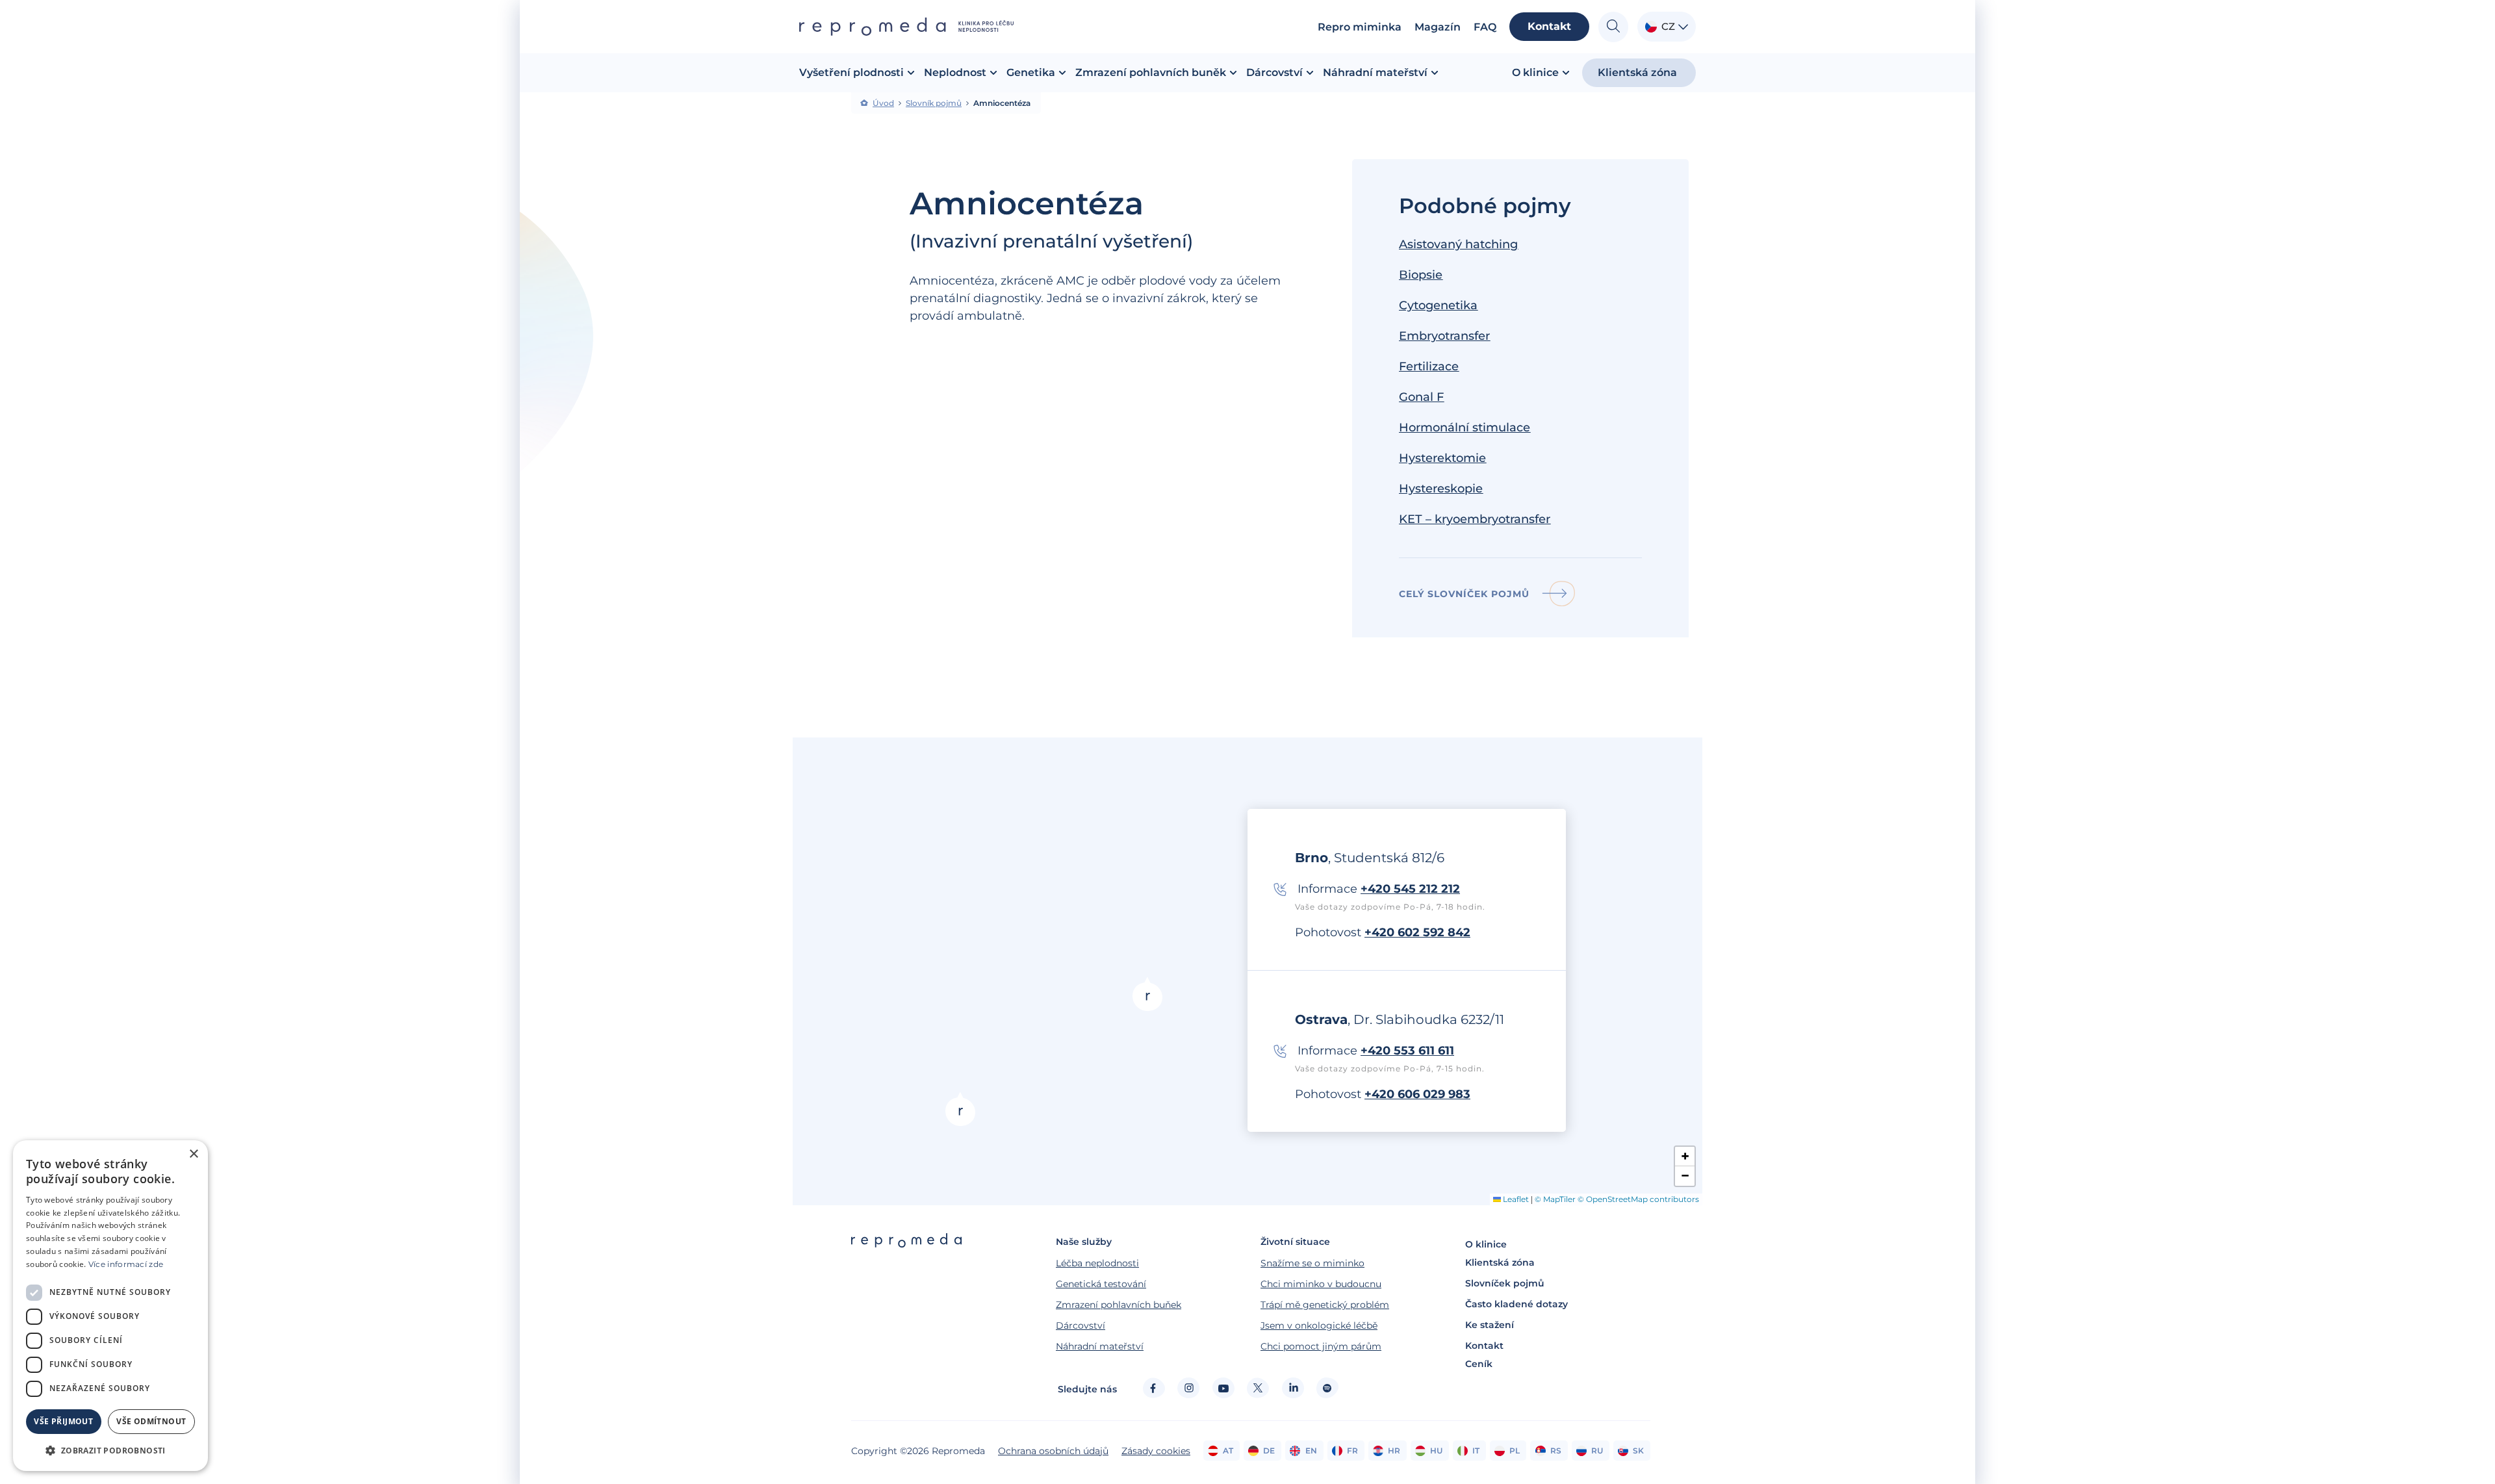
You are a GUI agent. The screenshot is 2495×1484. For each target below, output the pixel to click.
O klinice (1486, 1244)
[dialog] (110, 1306)
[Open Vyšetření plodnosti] (911, 73)
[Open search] (1613, 27)
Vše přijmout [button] (63, 1421)
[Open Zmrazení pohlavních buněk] (1233, 73)
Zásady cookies (1156, 1451)
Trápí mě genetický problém (1325, 1305)
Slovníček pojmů (1505, 1283)
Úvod (883, 103)
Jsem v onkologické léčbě (1319, 1325)
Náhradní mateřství (1100, 1346)
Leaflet (1515, 1199)
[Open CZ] (1683, 27)
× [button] (193, 1154)
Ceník (1479, 1364)
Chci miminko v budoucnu (1321, 1284)
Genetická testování (1101, 1284)
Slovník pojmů (934, 103)
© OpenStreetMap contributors (1638, 1199)
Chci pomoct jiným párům (1321, 1346)
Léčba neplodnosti (1097, 1263)
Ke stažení (1490, 1325)
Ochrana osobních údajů (1053, 1451)
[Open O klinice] (1566, 73)
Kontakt (1484, 1346)
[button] (960, 1109)
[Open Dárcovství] (1310, 73)
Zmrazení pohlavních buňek (1119, 1305)
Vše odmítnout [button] (151, 1421)
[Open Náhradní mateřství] (1435, 73)
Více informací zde (126, 1264)
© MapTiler (1555, 1199)
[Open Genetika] (1062, 73)
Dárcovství (1081, 1325)
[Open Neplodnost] (993, 73)
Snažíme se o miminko (1312, 1263)
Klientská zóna (1500, 1262)
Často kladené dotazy (1516, 1304)
